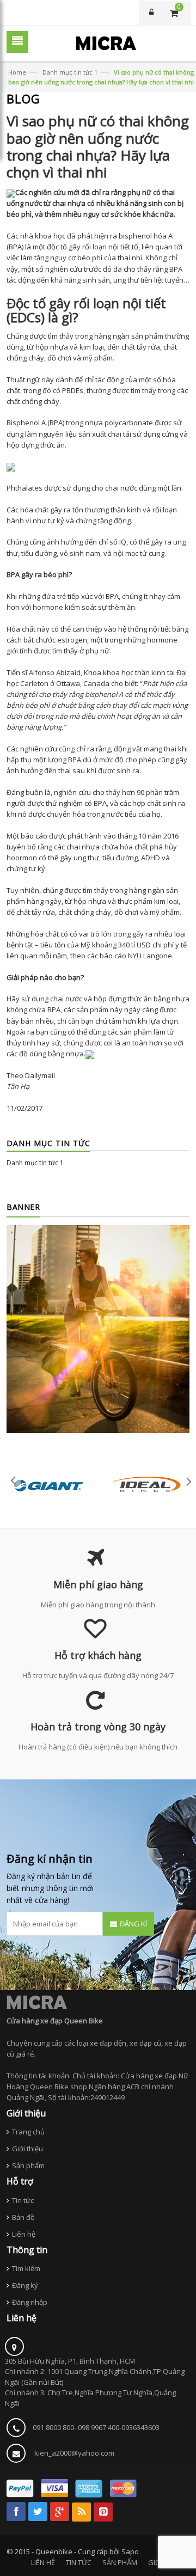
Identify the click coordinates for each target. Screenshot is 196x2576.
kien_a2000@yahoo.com (74, 2453)
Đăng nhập (30, 2302)
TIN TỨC (79, 2562)
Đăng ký (25, 2285)
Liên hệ (24, 2234)
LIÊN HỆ (43, 2562)
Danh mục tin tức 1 (70, 72)
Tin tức (23, 2200)
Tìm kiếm (26, 2268)
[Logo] (37, 2002)
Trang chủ (28, 2132)
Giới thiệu (27, 2149)
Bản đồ (23, 2217)
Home (17, 72)
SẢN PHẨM (120, 2562)
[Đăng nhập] (151, 13)
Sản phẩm (28, 2165)
